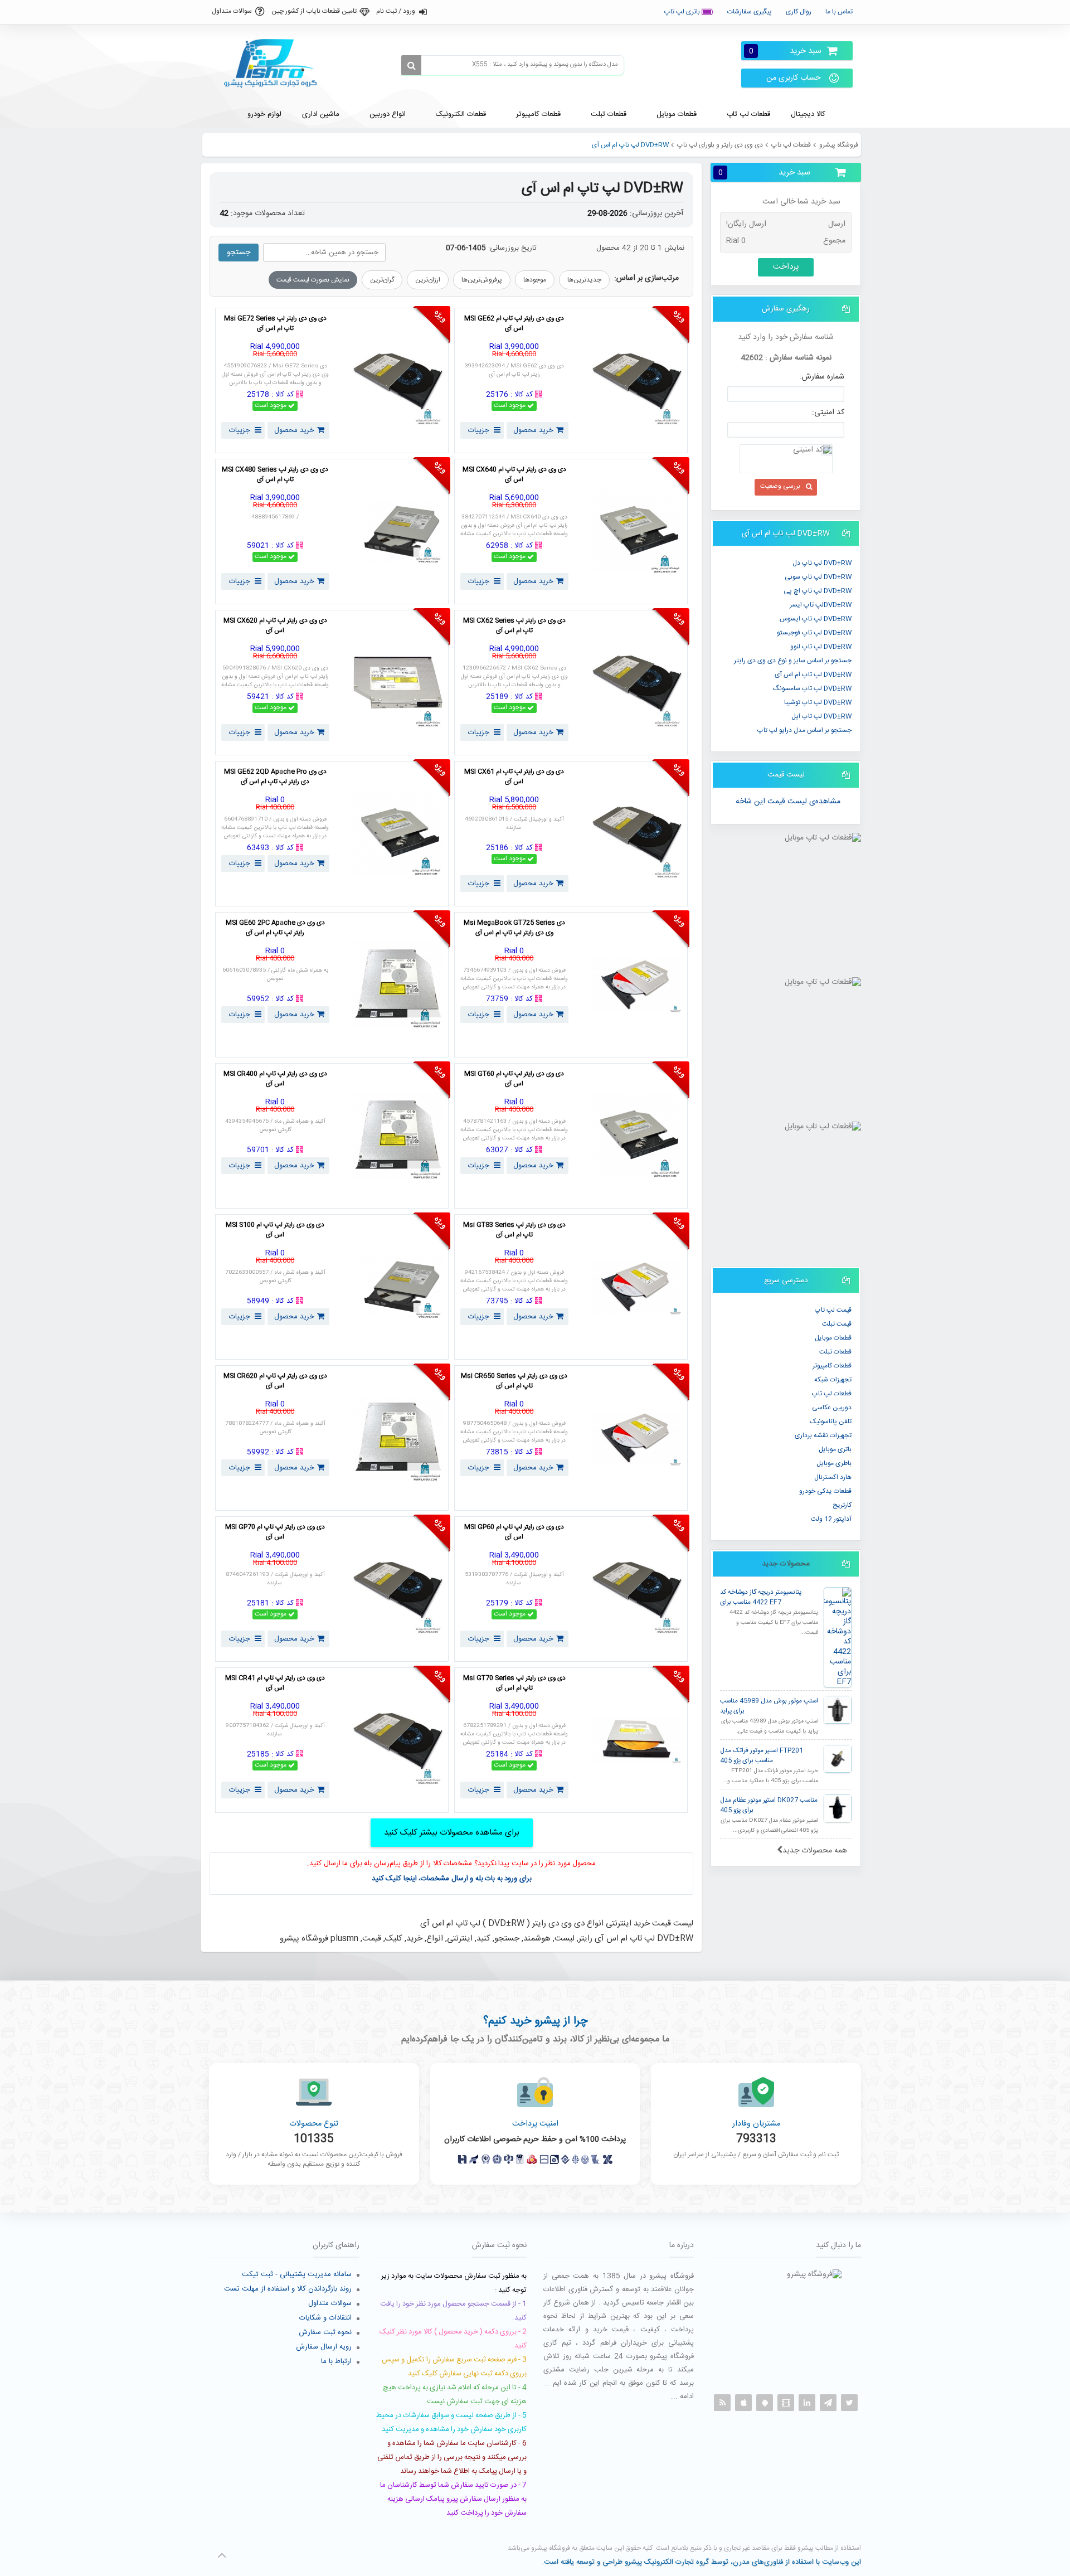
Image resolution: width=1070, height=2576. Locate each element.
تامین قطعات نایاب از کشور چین (314, 11)
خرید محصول (533, 430)
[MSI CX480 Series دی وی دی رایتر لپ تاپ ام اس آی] (398, 532)
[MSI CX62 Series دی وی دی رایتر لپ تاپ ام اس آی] (637, 683)
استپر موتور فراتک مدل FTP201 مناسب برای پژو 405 (762, 1756)
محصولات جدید (786, 1564)
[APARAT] (786, 2403)
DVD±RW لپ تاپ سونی (818, 577)
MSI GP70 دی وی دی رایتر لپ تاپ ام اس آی (275, 1532)
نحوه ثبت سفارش (325, 2332)
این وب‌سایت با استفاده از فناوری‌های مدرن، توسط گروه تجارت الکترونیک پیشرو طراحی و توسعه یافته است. (701, 2562)
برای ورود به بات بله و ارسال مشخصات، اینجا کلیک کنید (452, 1879)
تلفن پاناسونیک (831, 1422)
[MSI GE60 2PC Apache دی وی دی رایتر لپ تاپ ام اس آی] (398, 985)
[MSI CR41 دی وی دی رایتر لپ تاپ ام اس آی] (398, 1740)
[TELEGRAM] (828, 2403)
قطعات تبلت (835, 1352)
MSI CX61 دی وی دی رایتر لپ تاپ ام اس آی (514, 777)
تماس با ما (839, 12)
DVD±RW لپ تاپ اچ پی (818, 591)
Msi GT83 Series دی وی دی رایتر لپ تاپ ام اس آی (514, 1230)
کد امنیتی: (828, 413)
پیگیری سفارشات (750, 12)
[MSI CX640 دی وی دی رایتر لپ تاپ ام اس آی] (637, 532)
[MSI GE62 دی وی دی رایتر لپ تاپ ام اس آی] (637, 380)
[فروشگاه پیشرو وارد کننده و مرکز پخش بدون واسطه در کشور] (275, 64)
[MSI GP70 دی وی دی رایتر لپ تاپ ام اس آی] (398, 1589)
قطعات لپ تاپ (791, 145)
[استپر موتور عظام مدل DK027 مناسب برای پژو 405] (838, 1808)
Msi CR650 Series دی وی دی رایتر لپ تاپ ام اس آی (514, 1381)
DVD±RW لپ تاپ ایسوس (816, 619)
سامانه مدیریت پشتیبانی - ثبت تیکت (297, 2274)
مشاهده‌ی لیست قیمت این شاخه (788, 802)
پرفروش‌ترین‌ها (482, 280)
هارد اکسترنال (833, 1477)
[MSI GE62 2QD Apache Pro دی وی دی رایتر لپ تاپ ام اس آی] (398, 834)
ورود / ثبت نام (396, 11)
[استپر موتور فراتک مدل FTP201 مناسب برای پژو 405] (838, 1759)
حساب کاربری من (794, 78)
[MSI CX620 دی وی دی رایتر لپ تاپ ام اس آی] (398, 683)
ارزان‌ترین (428, 280)
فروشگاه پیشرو (839, 145)
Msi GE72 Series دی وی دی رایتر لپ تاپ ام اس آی (275, 324)
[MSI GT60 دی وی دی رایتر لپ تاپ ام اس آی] (637, 1136)
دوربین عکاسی (832, 1408)
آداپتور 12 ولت (831, 1519)
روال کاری (799, 12)
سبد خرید (785, 51)
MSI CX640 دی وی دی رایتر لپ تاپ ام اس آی (514, 475)
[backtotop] (222, 2555)
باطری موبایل (834, 1463)
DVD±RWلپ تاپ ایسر (821, 605)
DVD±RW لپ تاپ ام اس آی (813, 675)
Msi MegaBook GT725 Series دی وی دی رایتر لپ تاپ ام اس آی (514, 928)
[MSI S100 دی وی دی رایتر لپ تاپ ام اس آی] (398, 1287)
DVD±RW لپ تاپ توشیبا (818, 702)
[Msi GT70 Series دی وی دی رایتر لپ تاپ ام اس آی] (637, 1740)
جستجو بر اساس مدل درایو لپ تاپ (804, 730)
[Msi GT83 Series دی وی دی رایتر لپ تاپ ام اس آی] (637, 1287)
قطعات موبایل (833, 1338)
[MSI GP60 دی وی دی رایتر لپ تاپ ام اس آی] (637, 1589)
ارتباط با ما (336, 2361)
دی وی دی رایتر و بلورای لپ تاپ (720, 145)
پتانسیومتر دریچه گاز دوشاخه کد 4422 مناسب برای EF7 (761, 1597)
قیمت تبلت (837, 1324)
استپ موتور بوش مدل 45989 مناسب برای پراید (769, 1706)
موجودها (535, 280)
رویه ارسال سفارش (324, 2347)
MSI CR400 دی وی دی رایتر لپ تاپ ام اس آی (275, 1079)
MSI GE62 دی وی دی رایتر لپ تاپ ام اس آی (514, 324)
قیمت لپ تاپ (833, 1310)
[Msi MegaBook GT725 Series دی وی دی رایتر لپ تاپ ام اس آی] (637, 985)
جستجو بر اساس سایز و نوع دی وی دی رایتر (793, 661)
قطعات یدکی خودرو (825, 1491)
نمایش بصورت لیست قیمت (313, 280)
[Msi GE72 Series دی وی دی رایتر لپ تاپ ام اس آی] (398, 380)
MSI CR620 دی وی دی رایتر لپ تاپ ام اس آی (275, 1381)
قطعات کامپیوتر (832, 1366)
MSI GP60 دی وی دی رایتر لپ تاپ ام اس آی (514, 1532)
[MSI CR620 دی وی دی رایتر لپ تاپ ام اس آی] (398, 1438)
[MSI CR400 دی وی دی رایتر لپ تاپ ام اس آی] (398, 1136)
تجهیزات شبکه (833, 1380)
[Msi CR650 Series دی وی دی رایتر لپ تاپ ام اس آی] (637, 1438)
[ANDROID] (765, 2403)
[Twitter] (849, 2403)
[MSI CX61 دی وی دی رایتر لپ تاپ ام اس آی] (637, 834)
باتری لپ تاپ (683, 12)
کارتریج (842, 1505)
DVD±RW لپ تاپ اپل (821, 716)
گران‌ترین (382, 280)
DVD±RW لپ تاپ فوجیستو (814, 633)
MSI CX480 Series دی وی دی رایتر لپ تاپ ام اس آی (275, 475)
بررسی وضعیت (780, 486)
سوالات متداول (232, 11)
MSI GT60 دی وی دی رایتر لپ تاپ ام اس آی (514, 1079)
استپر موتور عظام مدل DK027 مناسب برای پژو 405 (769, 1805)
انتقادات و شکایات (325, 2318)
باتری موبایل (835, 1449)
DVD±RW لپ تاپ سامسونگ (812, 688)
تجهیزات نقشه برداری (823, 1435)
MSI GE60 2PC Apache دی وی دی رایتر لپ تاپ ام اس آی (275, 928)
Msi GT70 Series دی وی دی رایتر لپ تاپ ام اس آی (514, 1684)
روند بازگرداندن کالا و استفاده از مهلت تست (288, 2289)
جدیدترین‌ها (584, 280)
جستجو (239, 253)
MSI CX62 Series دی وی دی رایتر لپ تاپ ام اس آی (514, 626)
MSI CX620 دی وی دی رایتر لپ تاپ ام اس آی (275, 626)
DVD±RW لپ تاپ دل (822, 563)
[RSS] (722, 2403)
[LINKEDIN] (807, 2403)
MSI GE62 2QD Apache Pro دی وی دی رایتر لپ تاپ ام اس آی (275, 777)
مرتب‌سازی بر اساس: (646, 278)
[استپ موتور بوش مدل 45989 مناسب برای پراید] (838, 1710)
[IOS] (743, 2403)
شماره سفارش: (822, 377)
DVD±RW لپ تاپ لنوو (821, 647)
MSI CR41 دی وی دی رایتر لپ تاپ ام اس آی (275, 1684)
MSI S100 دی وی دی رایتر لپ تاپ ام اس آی (275, 1230)
